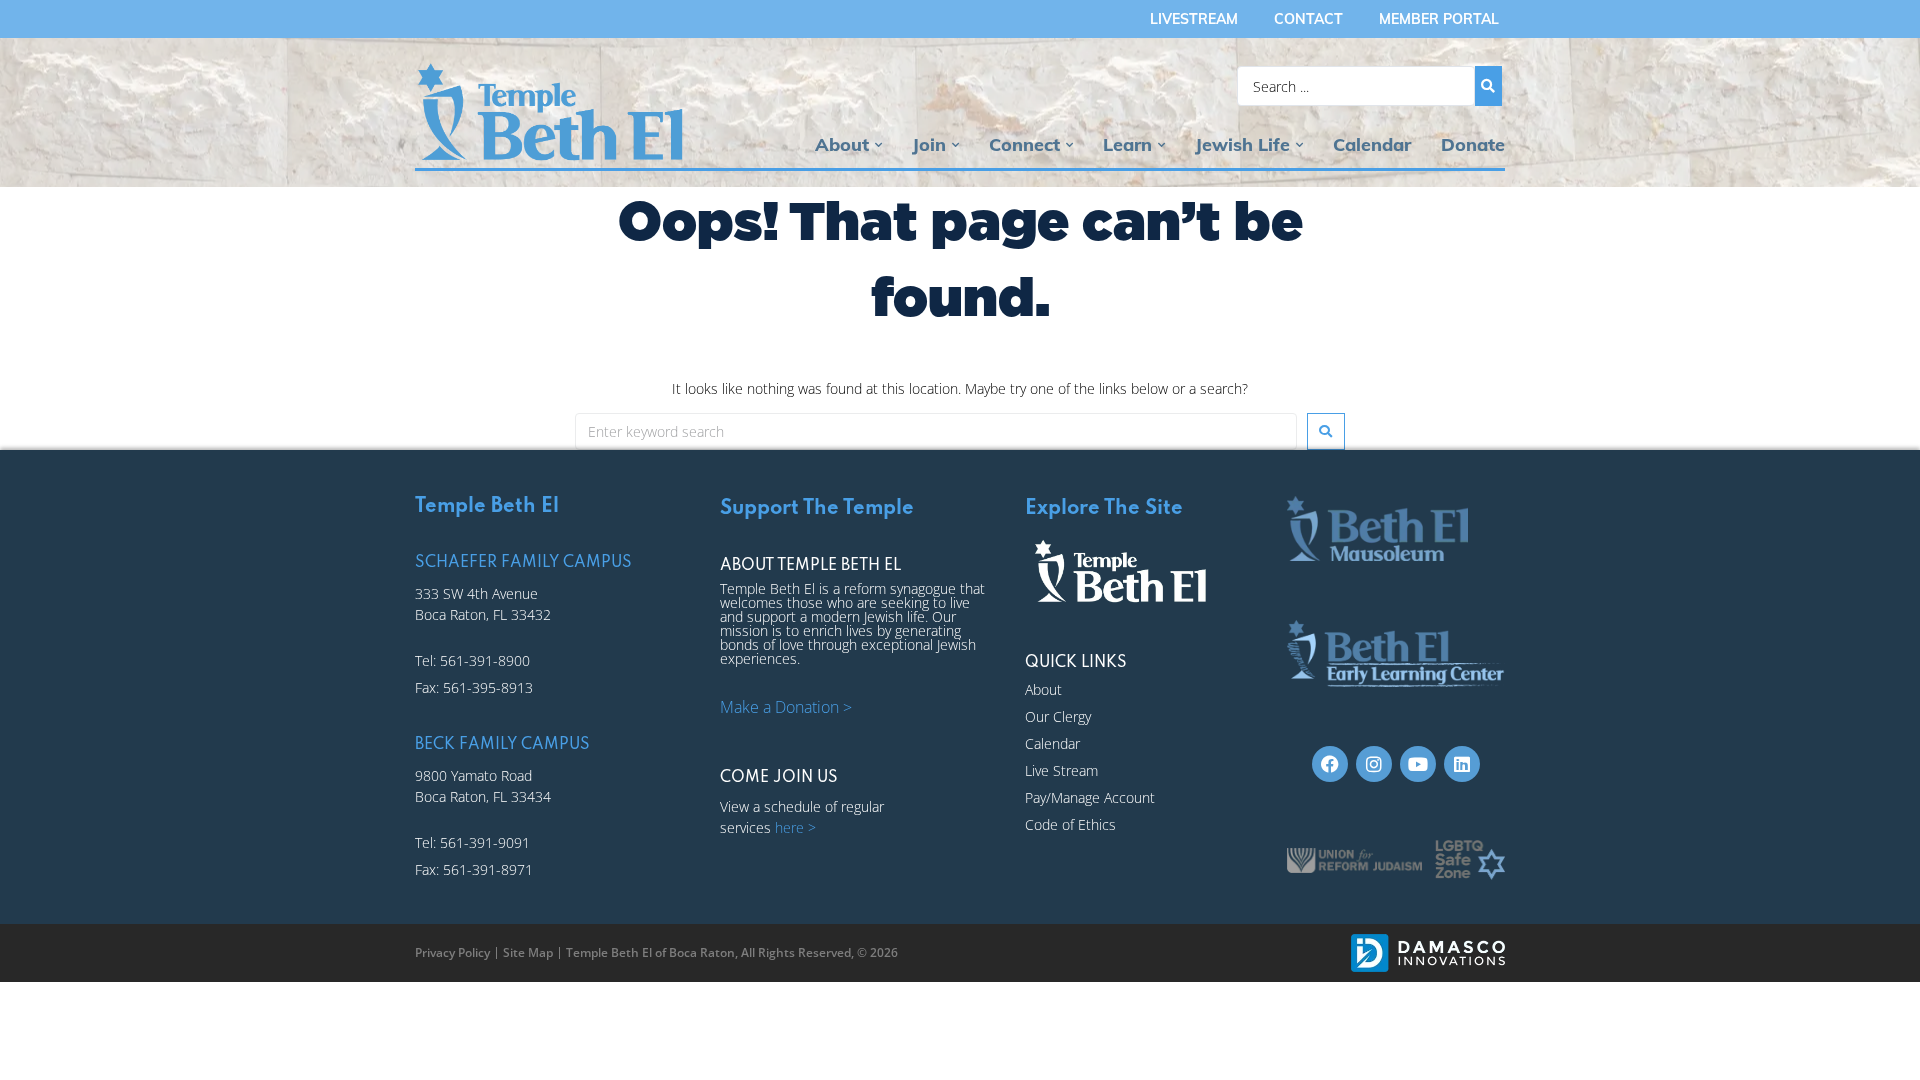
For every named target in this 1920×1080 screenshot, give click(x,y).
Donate (1473, 144)
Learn (1127, 144)
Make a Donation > (786, 707)
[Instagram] (1374, 764)
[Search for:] (936, 431)
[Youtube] (1418, 764)
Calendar (1372, 144)
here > (795, 827)
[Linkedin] (1462, 764)
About (842, 144)
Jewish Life (1242, 144)
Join (929, 144)
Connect (1024, 144)
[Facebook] (1330, 764)
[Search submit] (1488, 86)
